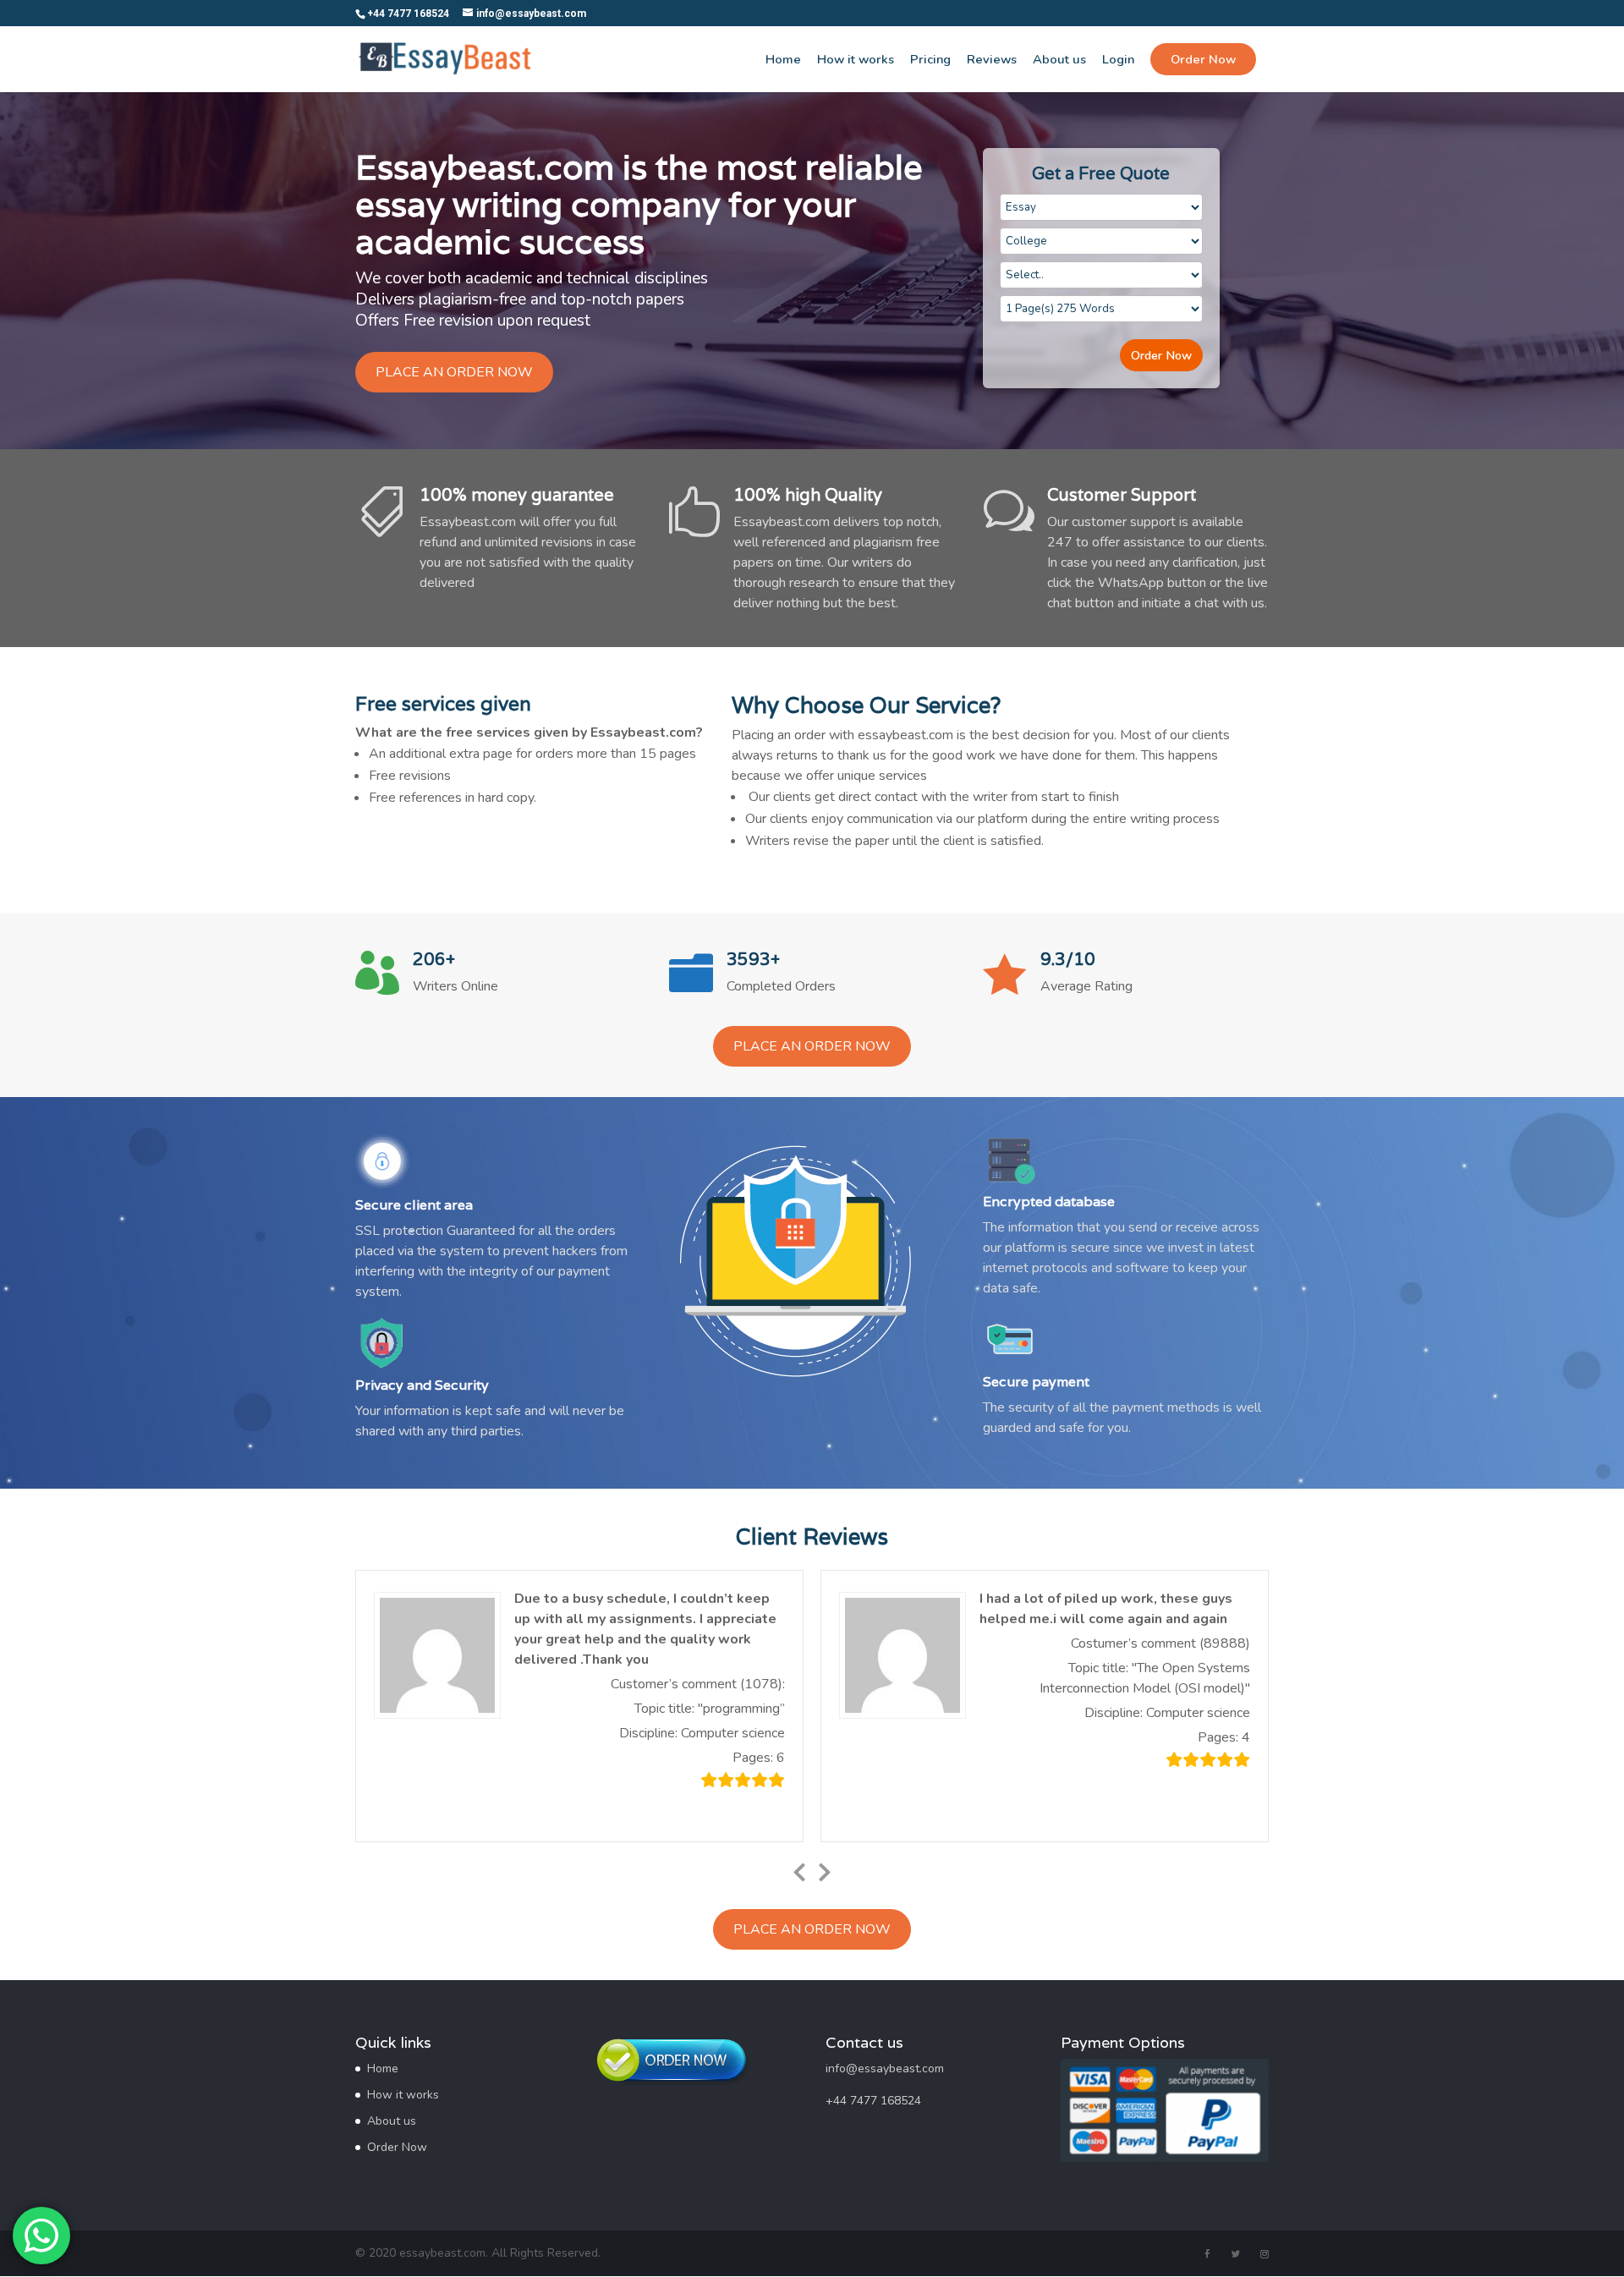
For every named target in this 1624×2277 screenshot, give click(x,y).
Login (1118, 60)
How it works (856, 60)
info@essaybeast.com (885, 2069)
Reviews (992, 60)
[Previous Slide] (799, 1869)
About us (1059, 60)
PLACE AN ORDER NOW (454, 372)
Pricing (930, 60)
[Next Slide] (825, 1869)
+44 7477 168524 (873, 2101)
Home (783, 60)
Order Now (1161, 355)
